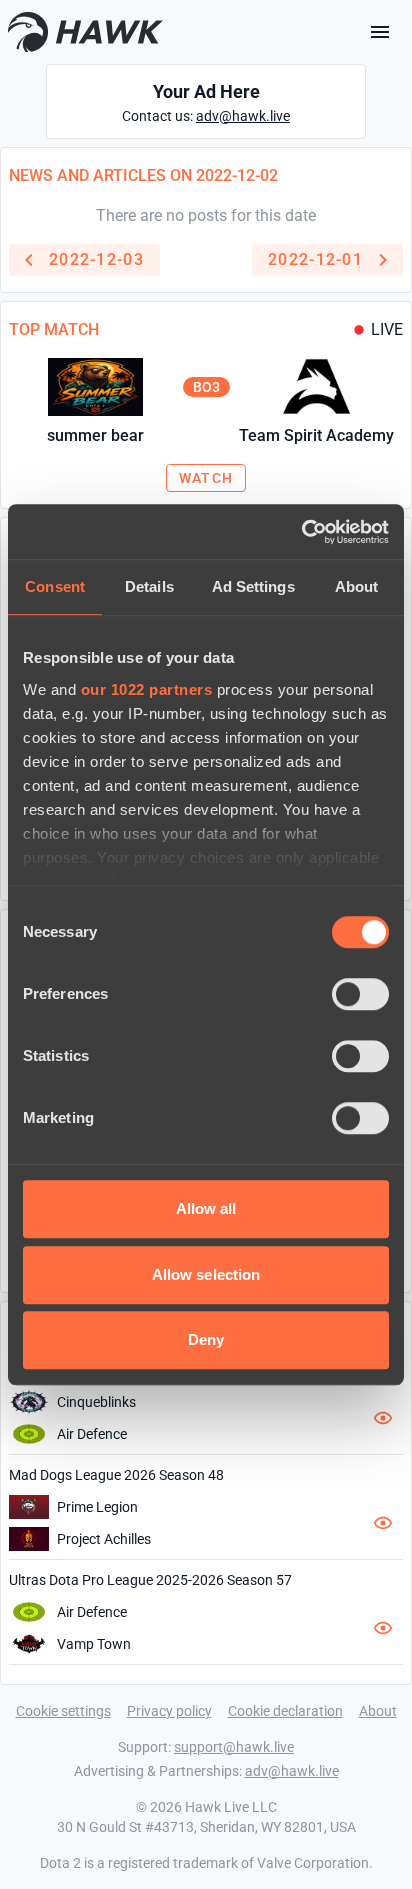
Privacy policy (169, 1711)
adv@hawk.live (243, 116)
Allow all (206, 1208)
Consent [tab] (55, 586)
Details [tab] (149, 586)
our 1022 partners (147, 689)
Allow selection (206, 1274)
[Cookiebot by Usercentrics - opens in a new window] (301, 532)
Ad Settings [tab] (253, 586)
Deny (206, 1339)
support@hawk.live (234, 1747)
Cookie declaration (285, 1711)
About (378, 1711)
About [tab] (357, 586)
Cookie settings (63, 1711)
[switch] (360, 994)
